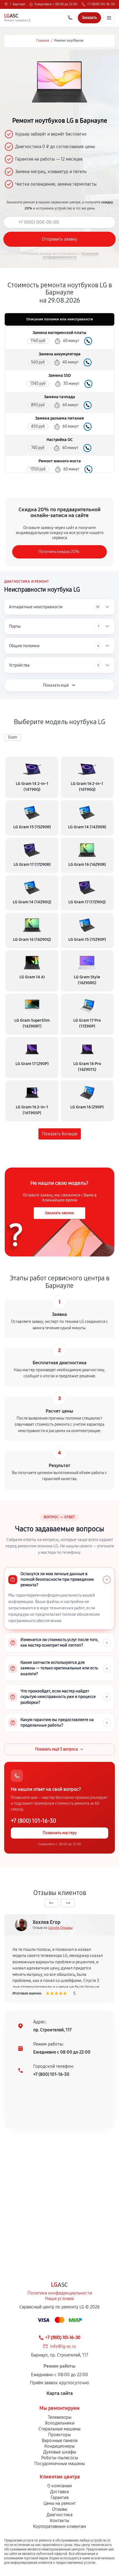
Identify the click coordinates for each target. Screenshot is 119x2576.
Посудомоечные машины (60, 2464)
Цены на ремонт (60, 2503)
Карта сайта (60, 2393)
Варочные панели (60, 2441)
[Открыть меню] (109, 18)
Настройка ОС (60, 440)
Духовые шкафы (60, 2452)
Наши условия (59, 2299)
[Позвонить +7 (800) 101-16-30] (70, 18)
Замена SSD (60, 376)
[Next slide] (68, 1903)
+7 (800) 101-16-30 (101, 4)
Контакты (59, 2521)
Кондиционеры (59, 2446)
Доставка (59, 2492)
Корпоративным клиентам (59, 2526)
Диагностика (59, 2515)
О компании (59, 2486)
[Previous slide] (51, 1903)
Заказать (88, 341)
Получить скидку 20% (59, 552)
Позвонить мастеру (60, 1833)
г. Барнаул (17, 4)
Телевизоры (60, 2417)
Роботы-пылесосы (60, 2458)
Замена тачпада (59, 397)
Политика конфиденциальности (60, 2293)
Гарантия (60, 2498)
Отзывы (60, 2509)
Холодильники (60, 2423)
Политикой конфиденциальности (70, 255)
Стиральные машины (59, 2429)
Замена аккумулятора (60, 354)
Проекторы (59, 2435)
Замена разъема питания (59, 418)
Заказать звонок (59, 1213)
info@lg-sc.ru (63, 2346)
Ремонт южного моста (60, 461)
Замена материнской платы (59, 333)
